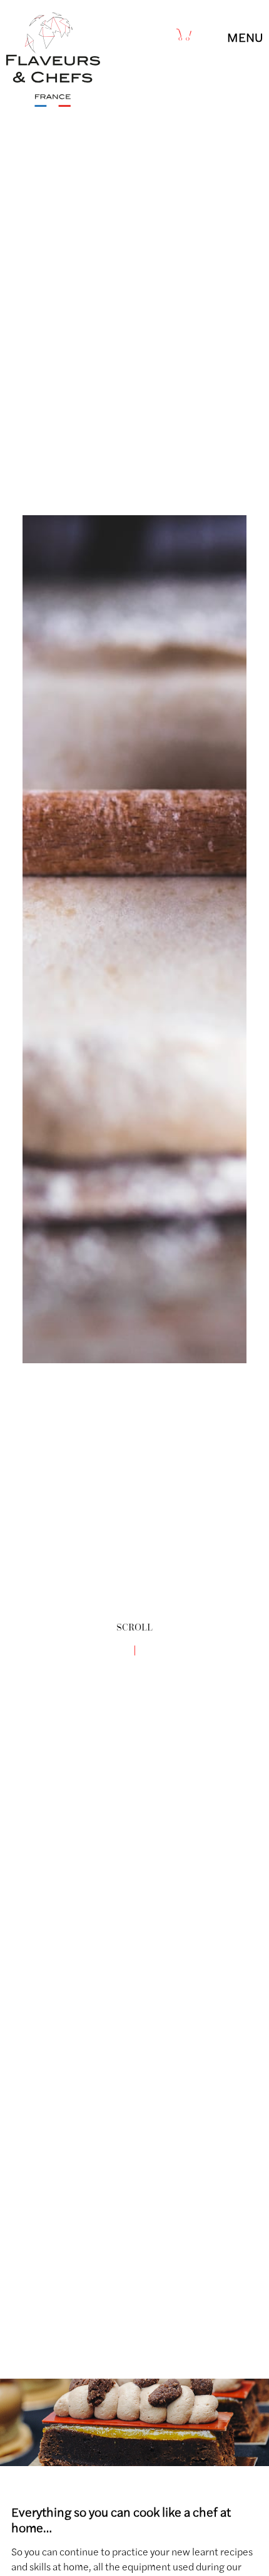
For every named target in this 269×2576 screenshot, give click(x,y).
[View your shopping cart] (185, 34)
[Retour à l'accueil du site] (53, 103)
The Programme (211, 2365)
